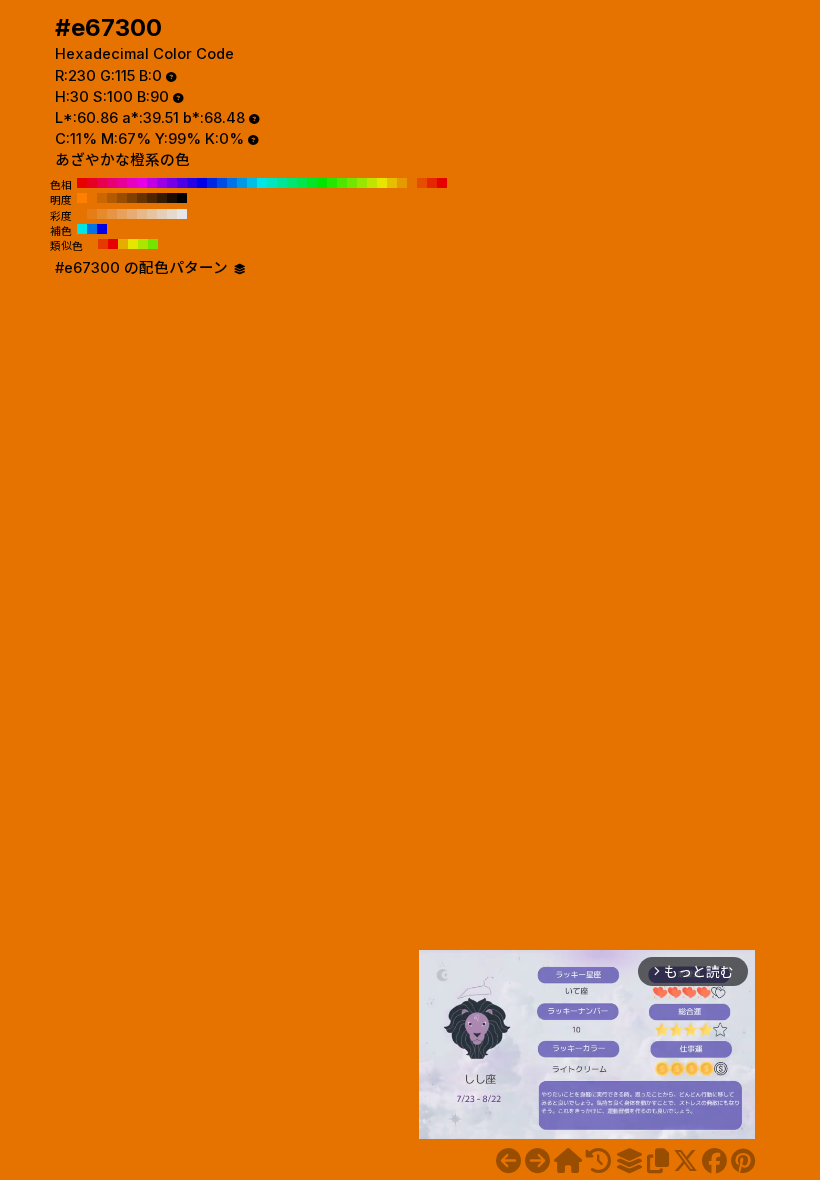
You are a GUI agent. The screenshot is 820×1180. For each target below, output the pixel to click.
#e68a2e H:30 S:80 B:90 (102, 214)
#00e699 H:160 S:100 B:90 (282, 183)
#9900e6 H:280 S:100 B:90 (162, 183)
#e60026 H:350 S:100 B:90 (92, 183)
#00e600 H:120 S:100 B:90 (322, 183)
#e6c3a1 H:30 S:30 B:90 (152, 214)
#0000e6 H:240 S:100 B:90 (202, 183)
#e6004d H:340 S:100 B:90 (102, 183)
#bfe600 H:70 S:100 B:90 (372, 183)
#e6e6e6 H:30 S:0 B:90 (182, 214)
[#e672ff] (508, 1161)
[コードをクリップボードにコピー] (658, 1161)
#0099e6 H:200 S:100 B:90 (242, 183)
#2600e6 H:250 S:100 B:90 (192, 183)
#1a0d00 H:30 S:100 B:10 (172, 198)
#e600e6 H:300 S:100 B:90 (142, 183)
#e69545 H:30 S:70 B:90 (112, 214)
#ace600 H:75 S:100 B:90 (143, 244)
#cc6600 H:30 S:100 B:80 (102, 198)
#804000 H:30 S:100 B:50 (132, 198)
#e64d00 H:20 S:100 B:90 (422, 183)
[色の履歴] (598, 1161)
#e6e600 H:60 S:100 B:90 (382, 183)
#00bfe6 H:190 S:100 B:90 (252, 183)
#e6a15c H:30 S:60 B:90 (122, 214)
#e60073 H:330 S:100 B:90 (112, 183)
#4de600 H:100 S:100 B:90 (342, 183)
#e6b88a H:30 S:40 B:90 (142, 214)
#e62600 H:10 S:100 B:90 (432, 183)
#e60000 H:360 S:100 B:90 (82, 183)
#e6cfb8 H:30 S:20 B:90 (162, 214)
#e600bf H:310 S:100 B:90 (132, 183)
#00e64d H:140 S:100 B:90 (302, 183)
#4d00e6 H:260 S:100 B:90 (182, 183)
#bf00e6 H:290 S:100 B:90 (152, 183)
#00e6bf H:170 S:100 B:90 (272, 183)
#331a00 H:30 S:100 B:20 (162, 198)
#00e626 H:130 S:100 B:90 (312, 183)
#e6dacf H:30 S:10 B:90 (172, 214)
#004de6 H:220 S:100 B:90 (222, 183)
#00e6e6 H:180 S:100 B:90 (262, 183)
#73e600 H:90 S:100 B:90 (352, 183)
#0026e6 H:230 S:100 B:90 (212, 183)
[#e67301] (537, 1161)
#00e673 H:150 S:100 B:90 (292, 183)
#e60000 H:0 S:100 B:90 (442, 183)
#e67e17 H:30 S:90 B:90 (92, 214)
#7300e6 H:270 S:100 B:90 (172, 183)
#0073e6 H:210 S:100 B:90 (232, 183)
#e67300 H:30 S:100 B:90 (412, 183)
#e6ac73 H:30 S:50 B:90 (132, 214)
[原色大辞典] (568, 1161)
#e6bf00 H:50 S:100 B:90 (392, 183)
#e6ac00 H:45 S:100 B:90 (123, 244)
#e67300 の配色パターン (143, 268)
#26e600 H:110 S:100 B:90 (332, 183)
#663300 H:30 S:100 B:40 (142, 198)
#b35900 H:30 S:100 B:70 (112, 198)
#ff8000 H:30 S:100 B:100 (82, 198)
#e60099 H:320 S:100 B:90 (122, 183)
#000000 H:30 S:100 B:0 (182, 198)
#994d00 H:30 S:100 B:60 (122, 198)
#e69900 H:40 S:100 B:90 (402, 183)
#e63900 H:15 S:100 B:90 (103, 244)
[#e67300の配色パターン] (629, 1161)
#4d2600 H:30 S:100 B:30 (152, 198)
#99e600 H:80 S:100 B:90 (362, 183)
